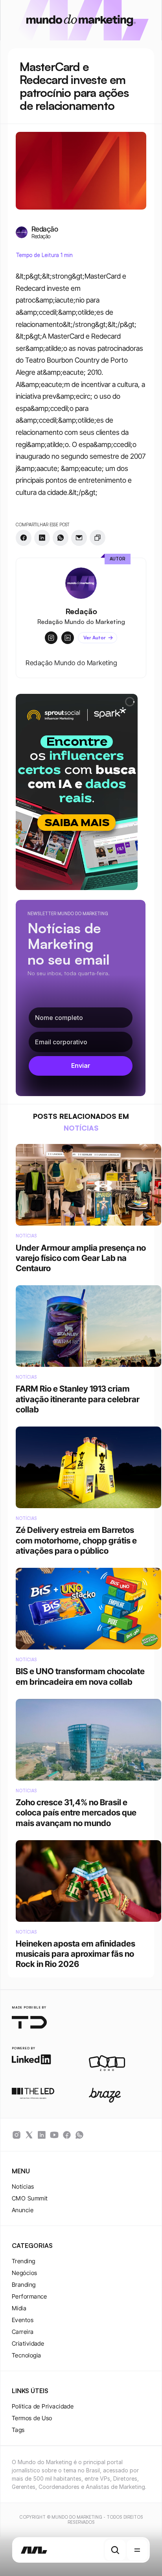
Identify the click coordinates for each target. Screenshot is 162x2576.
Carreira (23, 2332)
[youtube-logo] (54, 2135)
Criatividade (28, 2343)
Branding (24, 2285)
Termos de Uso (32, 2418)
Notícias (23, 2186)
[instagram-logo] (17, 2135)
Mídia (19, 2308)
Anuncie (23, 2210)
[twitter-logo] (29, 2135)
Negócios (25, 2273)
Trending (24, 2261)
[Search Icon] (115, 2550)
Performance (29, 2296)
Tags (18, 2430)
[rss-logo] (67, 2135)
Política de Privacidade (43, 2406)
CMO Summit (30, 2198)
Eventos (23, 2320)
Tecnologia (27, 2355)
